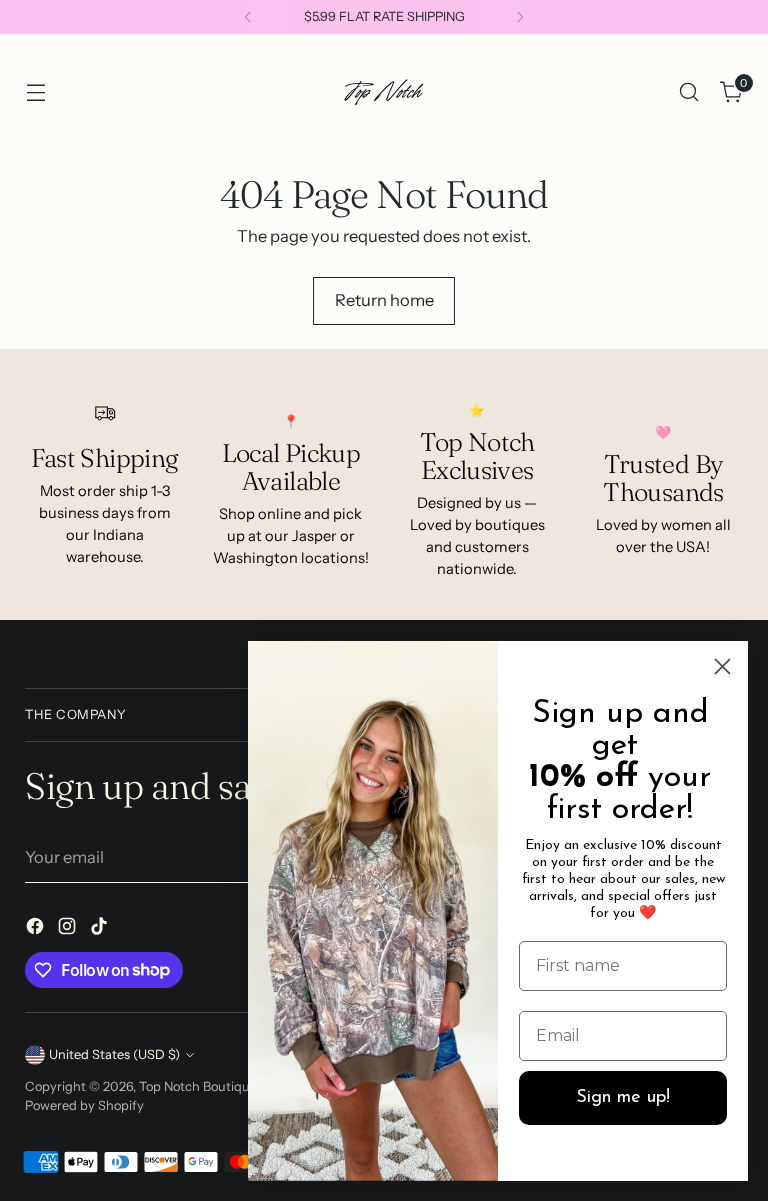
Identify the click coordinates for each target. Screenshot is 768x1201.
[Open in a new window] (37, 929)
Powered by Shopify (84, 1105)
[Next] (520, 17)
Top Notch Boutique (199, 1086)
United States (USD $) (114, 1054)
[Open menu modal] (35, 92)
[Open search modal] (689, 92)
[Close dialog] (722, 666)
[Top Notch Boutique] (384, 92)
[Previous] (248, 17)
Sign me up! (623, 1098)
